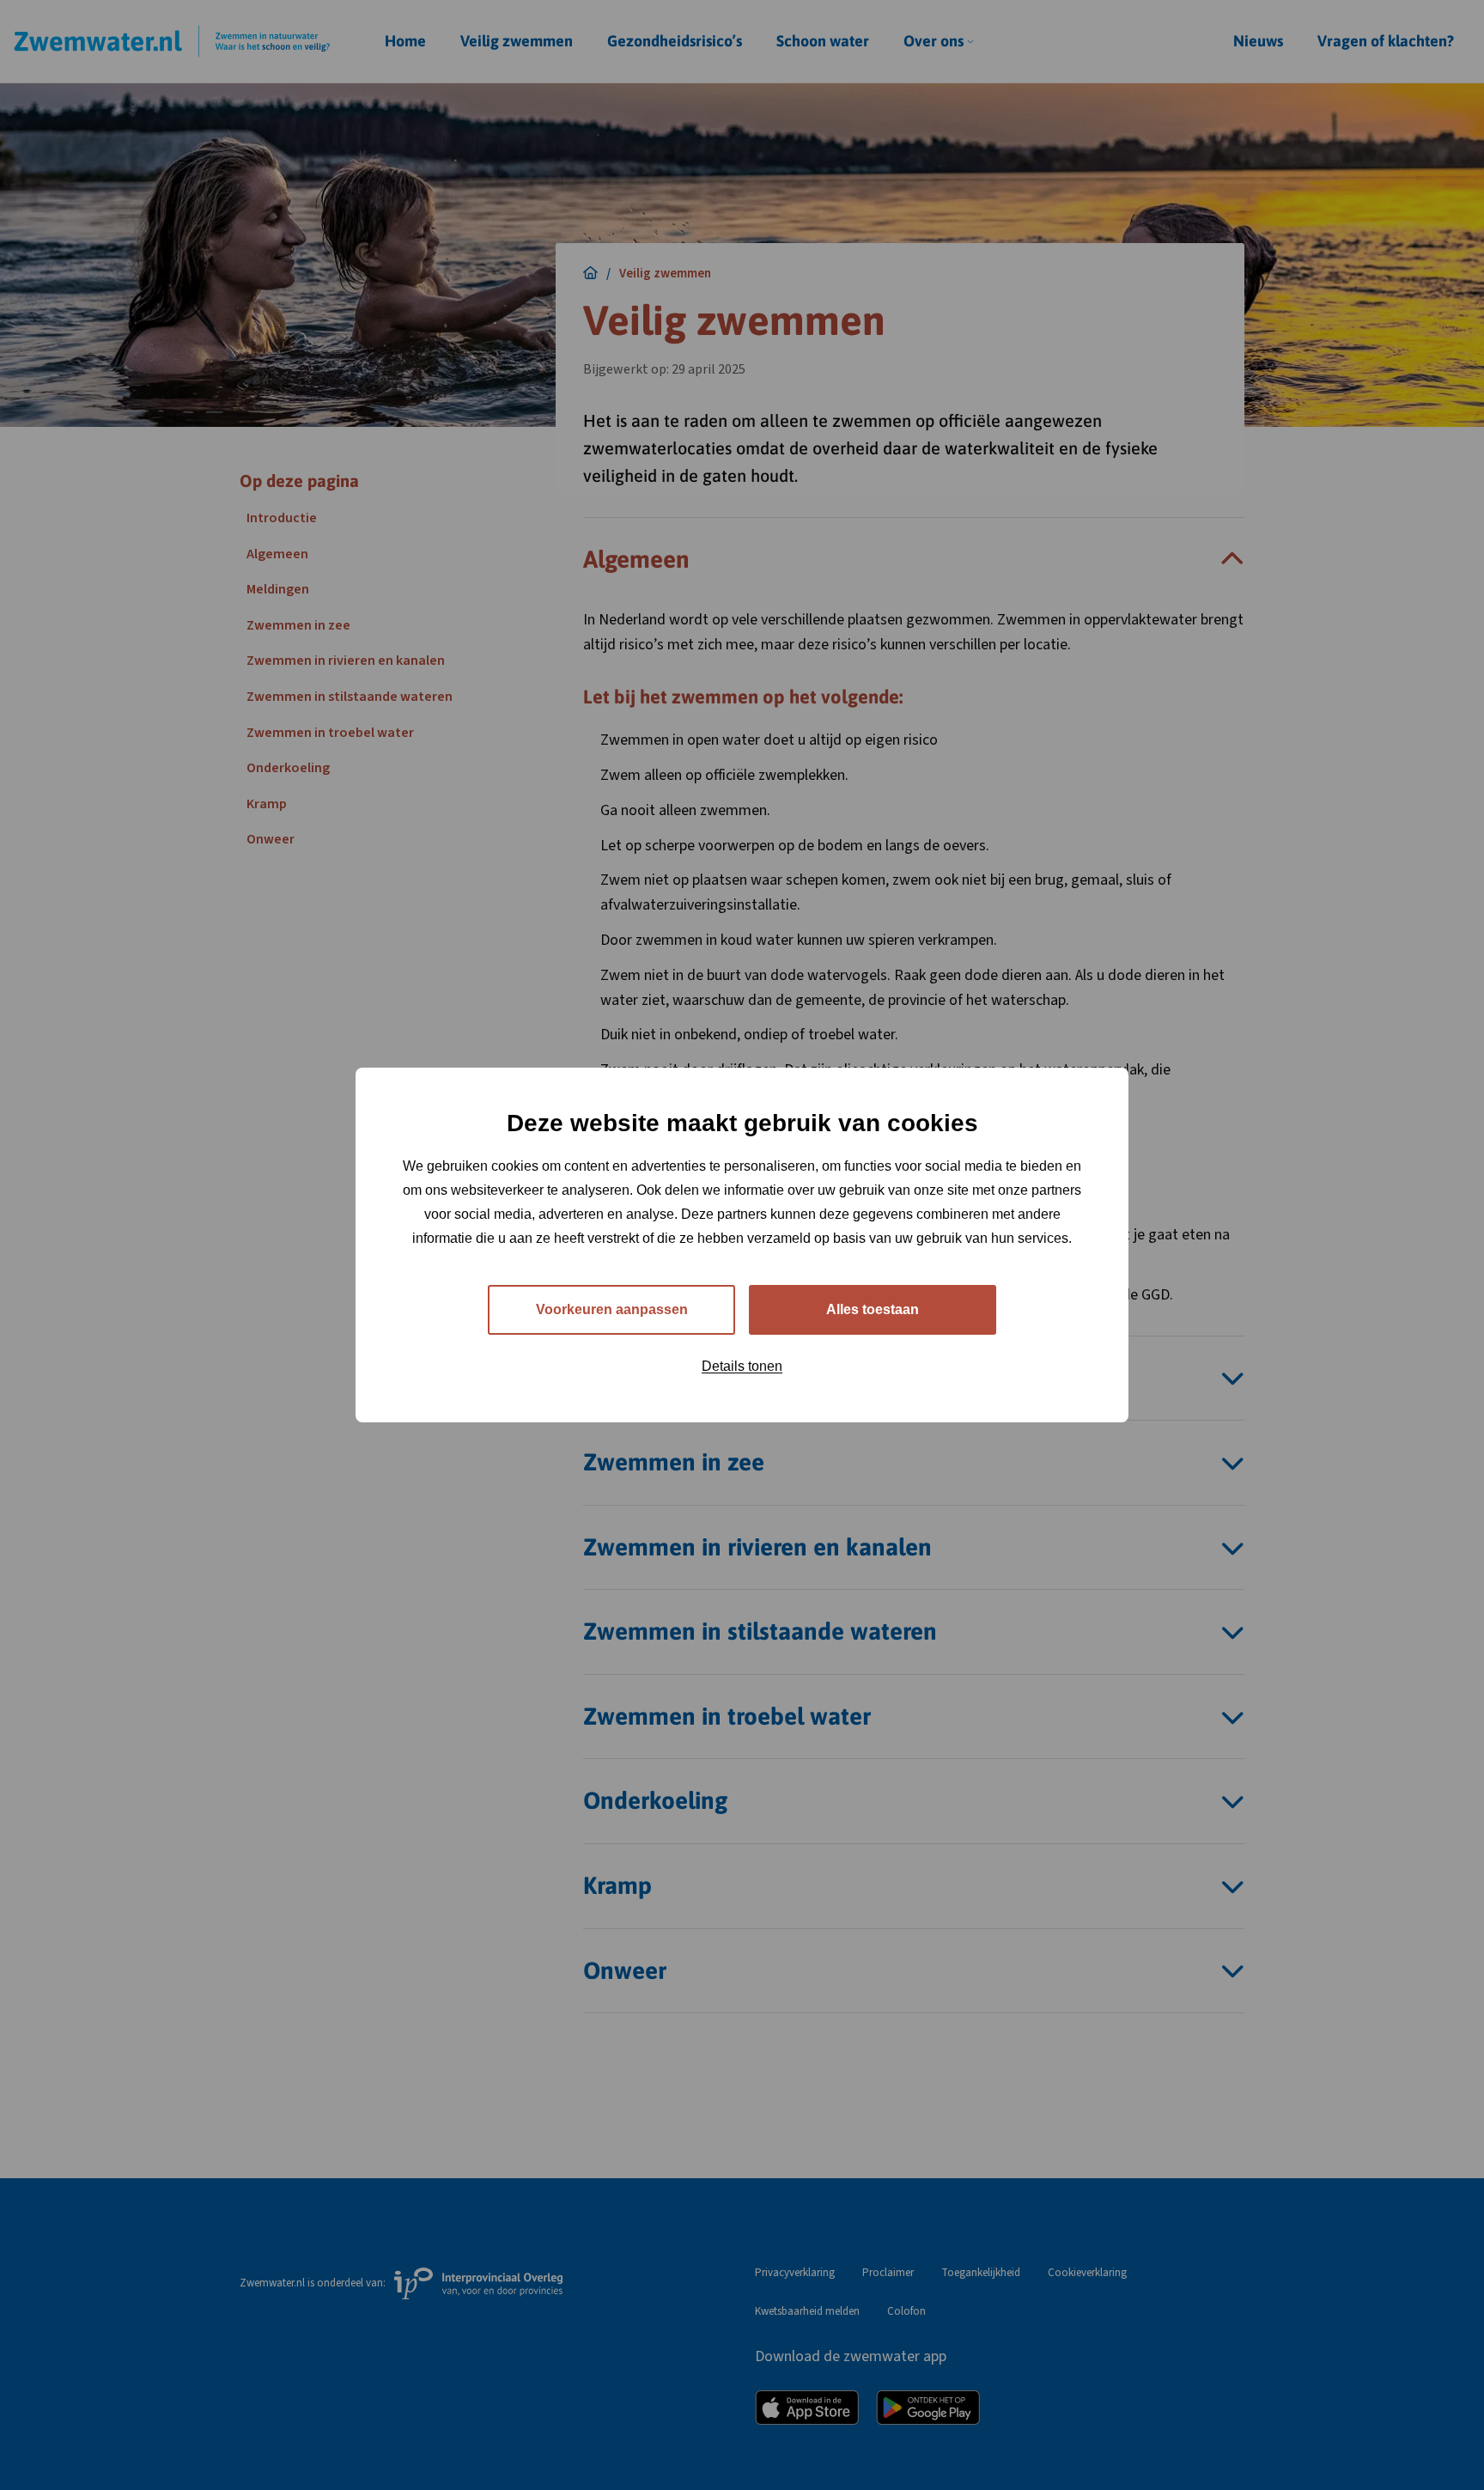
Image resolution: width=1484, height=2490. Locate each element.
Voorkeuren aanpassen (612, 1309)
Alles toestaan (873, 1309)
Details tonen (742, 1366)
